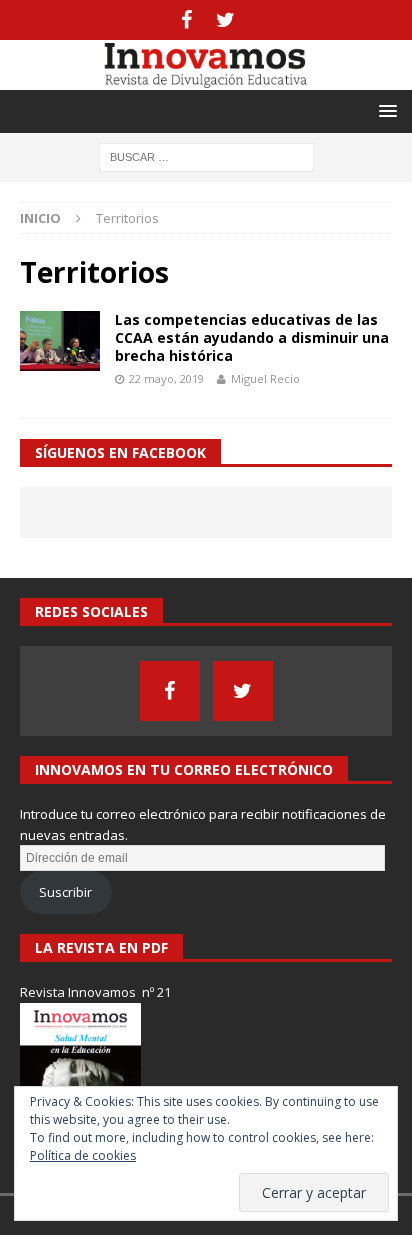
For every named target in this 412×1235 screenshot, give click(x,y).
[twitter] (225, 20)
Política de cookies (83, 1155)
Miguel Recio (265, 378)
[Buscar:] (206, 155)
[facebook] (186, 20)
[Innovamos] (206, 77)
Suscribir (65, 892)
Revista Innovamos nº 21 (95, 992)
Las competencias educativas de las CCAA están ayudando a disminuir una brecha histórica (252, 337)
